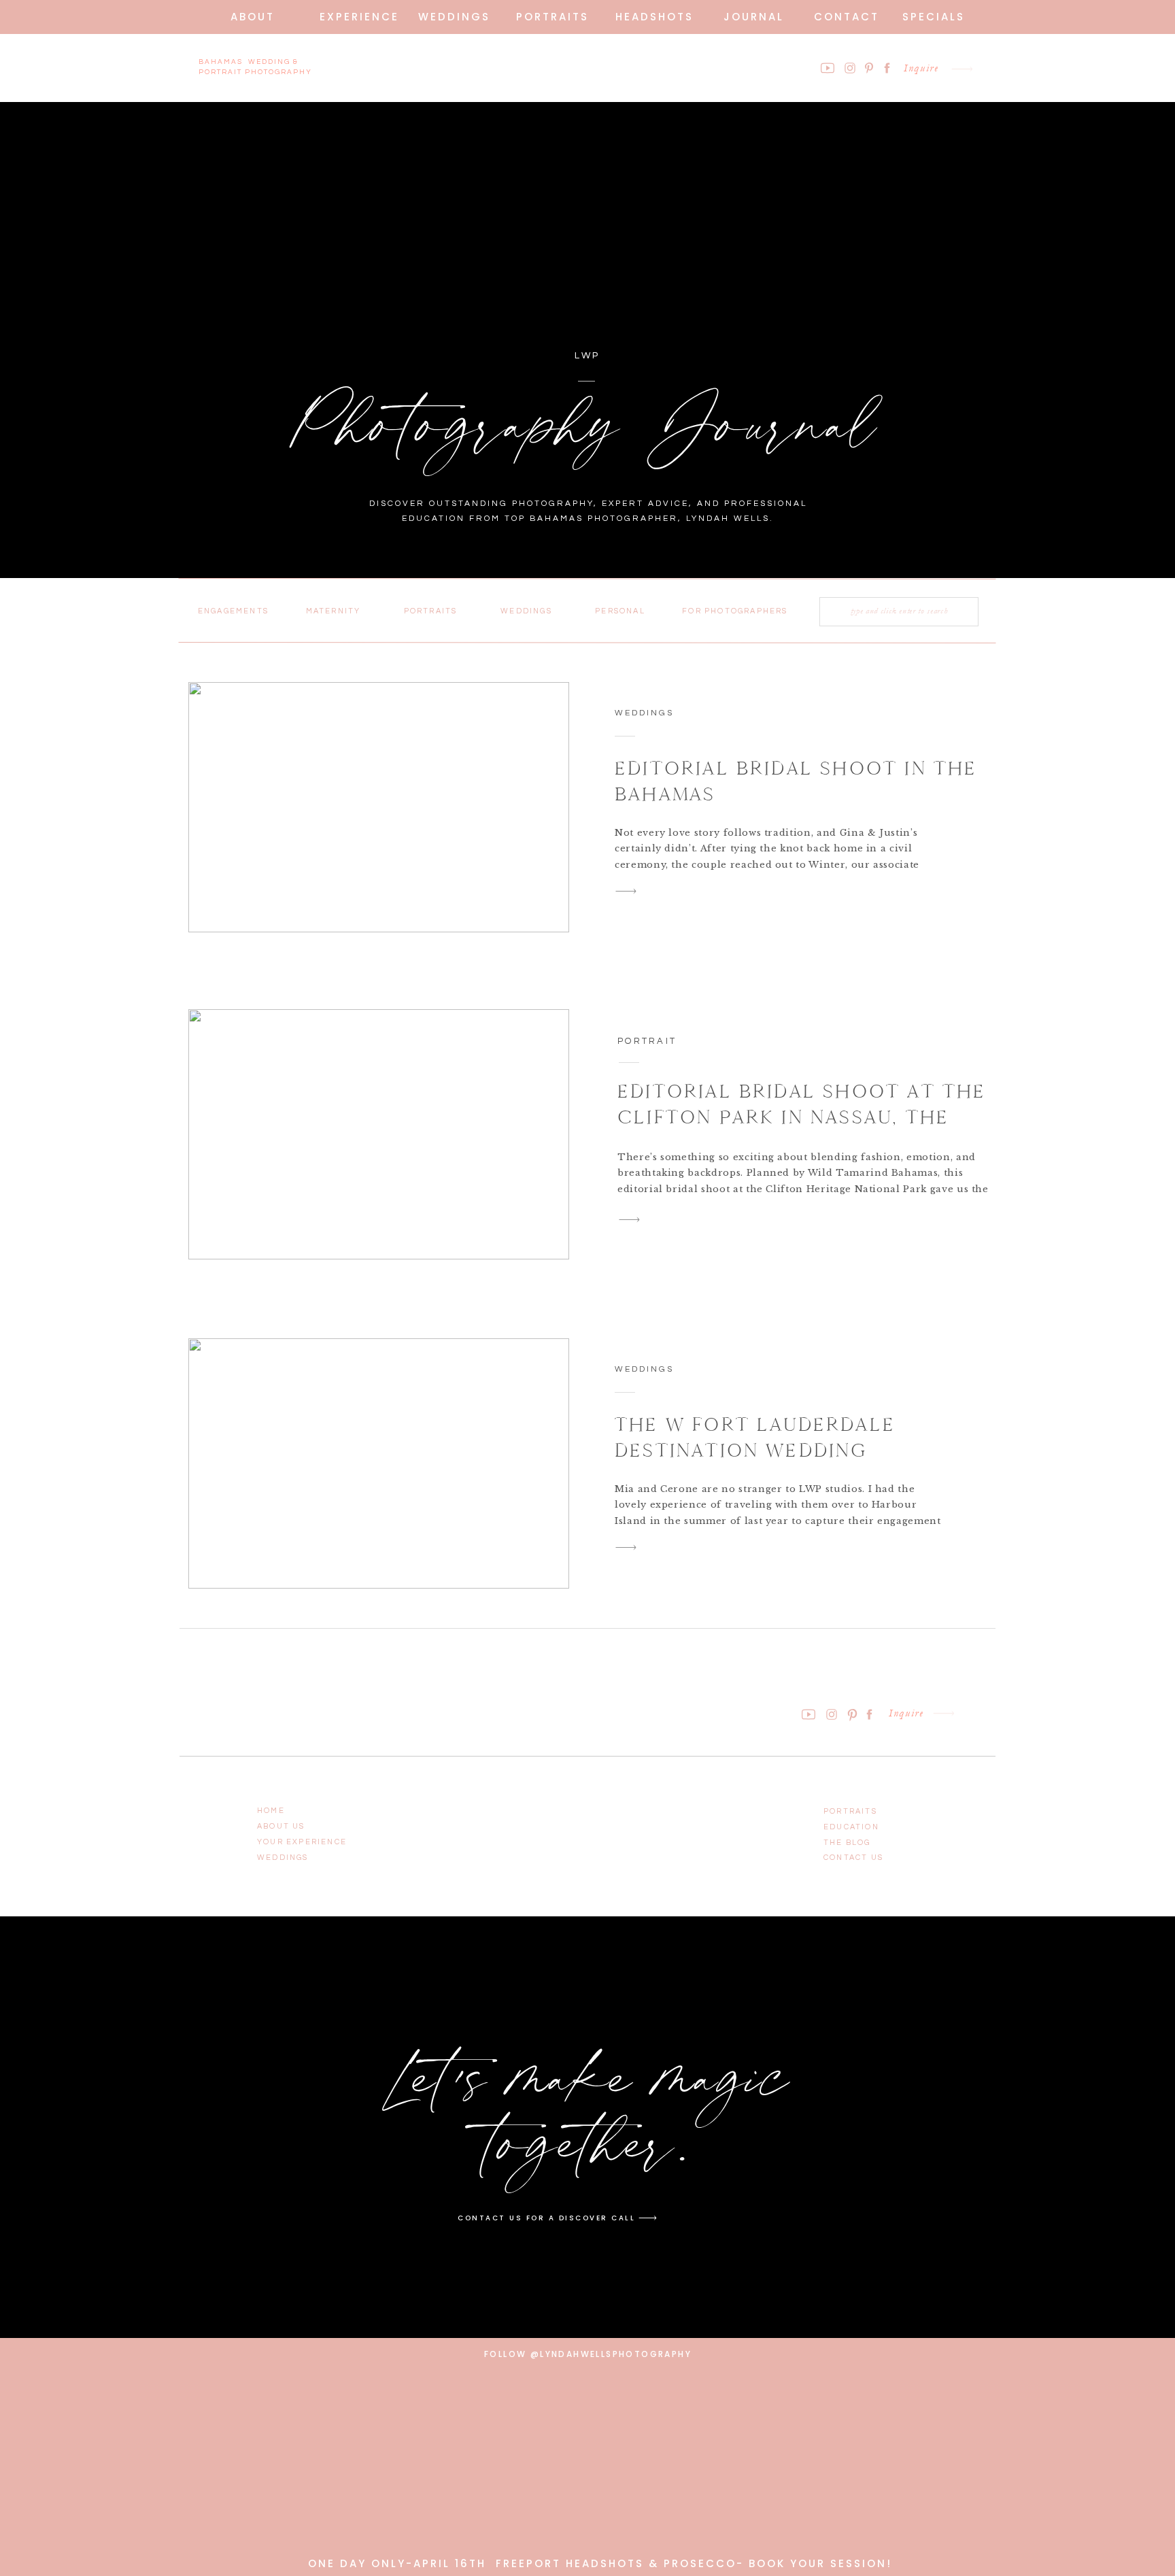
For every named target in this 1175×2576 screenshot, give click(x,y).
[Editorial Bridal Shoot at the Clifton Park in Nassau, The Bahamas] (379, 1134)
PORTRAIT (647, 1041)
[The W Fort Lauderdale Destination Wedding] (379, 1463)
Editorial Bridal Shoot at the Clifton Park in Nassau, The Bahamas (802, 1117)
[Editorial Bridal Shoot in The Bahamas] (379, 807)
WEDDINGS (644, 713)
